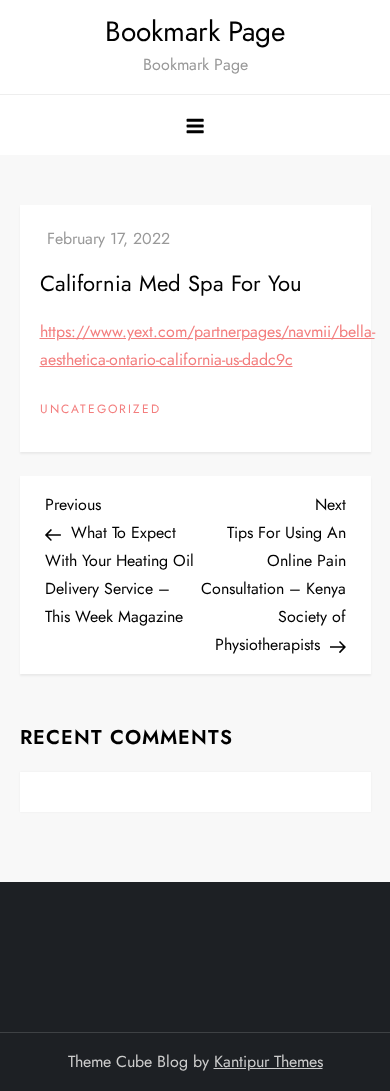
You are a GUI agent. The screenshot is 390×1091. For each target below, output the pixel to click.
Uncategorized (100, 410)
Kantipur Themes (268, 1061)
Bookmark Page (195, 31)
